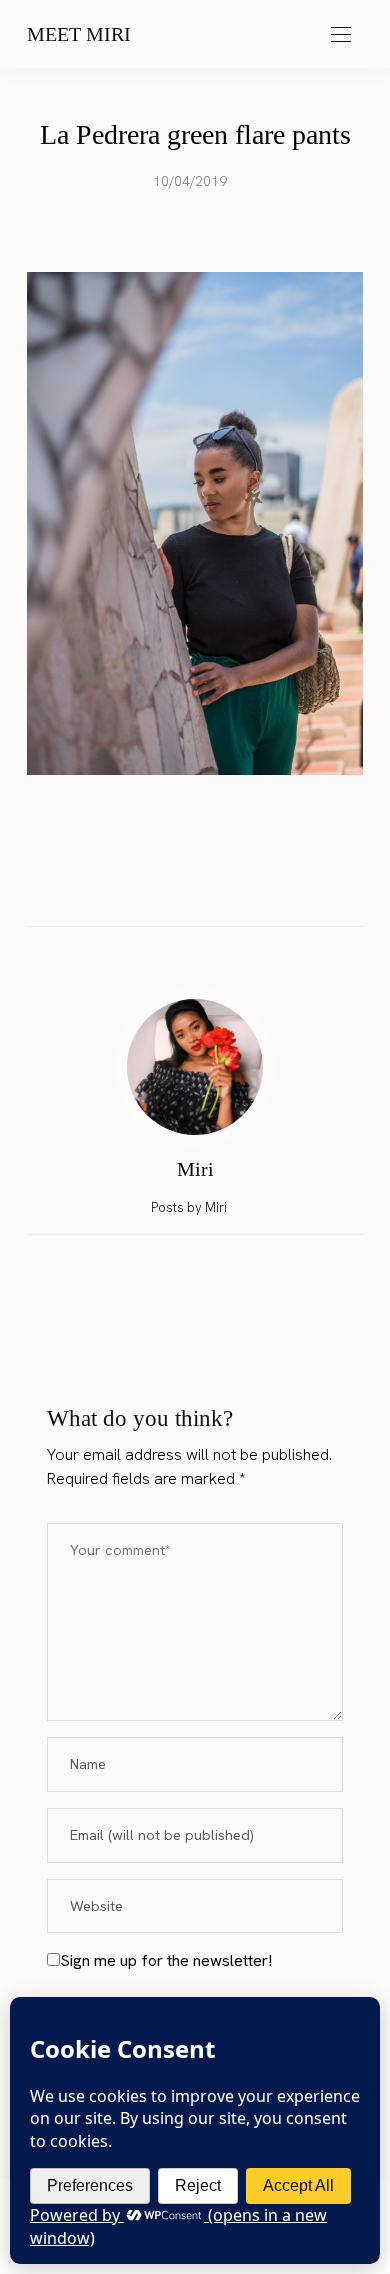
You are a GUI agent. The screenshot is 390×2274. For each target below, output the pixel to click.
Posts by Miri (190, 1207)
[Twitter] (176, 884)
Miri (195, 1169)
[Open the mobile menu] (341, 35)
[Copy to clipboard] (252, 883)
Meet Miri (79, 34)
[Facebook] (138, 883)
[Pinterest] (214, 883)
